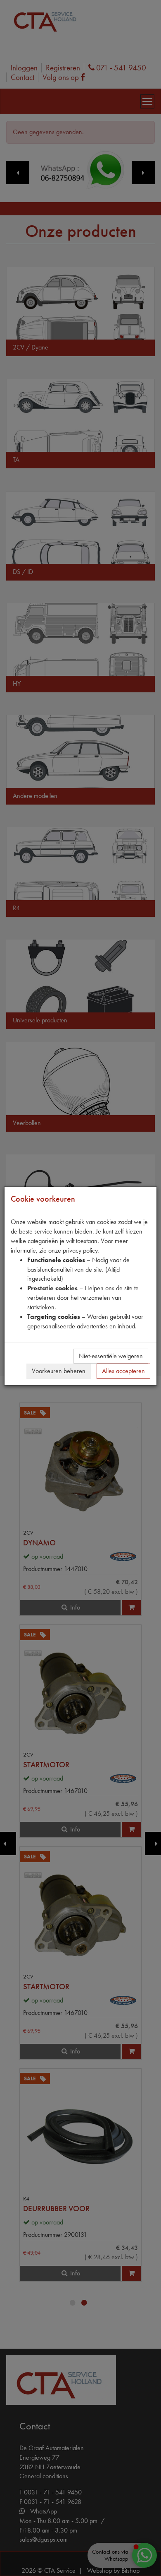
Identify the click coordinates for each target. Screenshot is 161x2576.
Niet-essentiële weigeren (111, 1356)
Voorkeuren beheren (59, 1371)
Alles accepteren (123, 1371)
